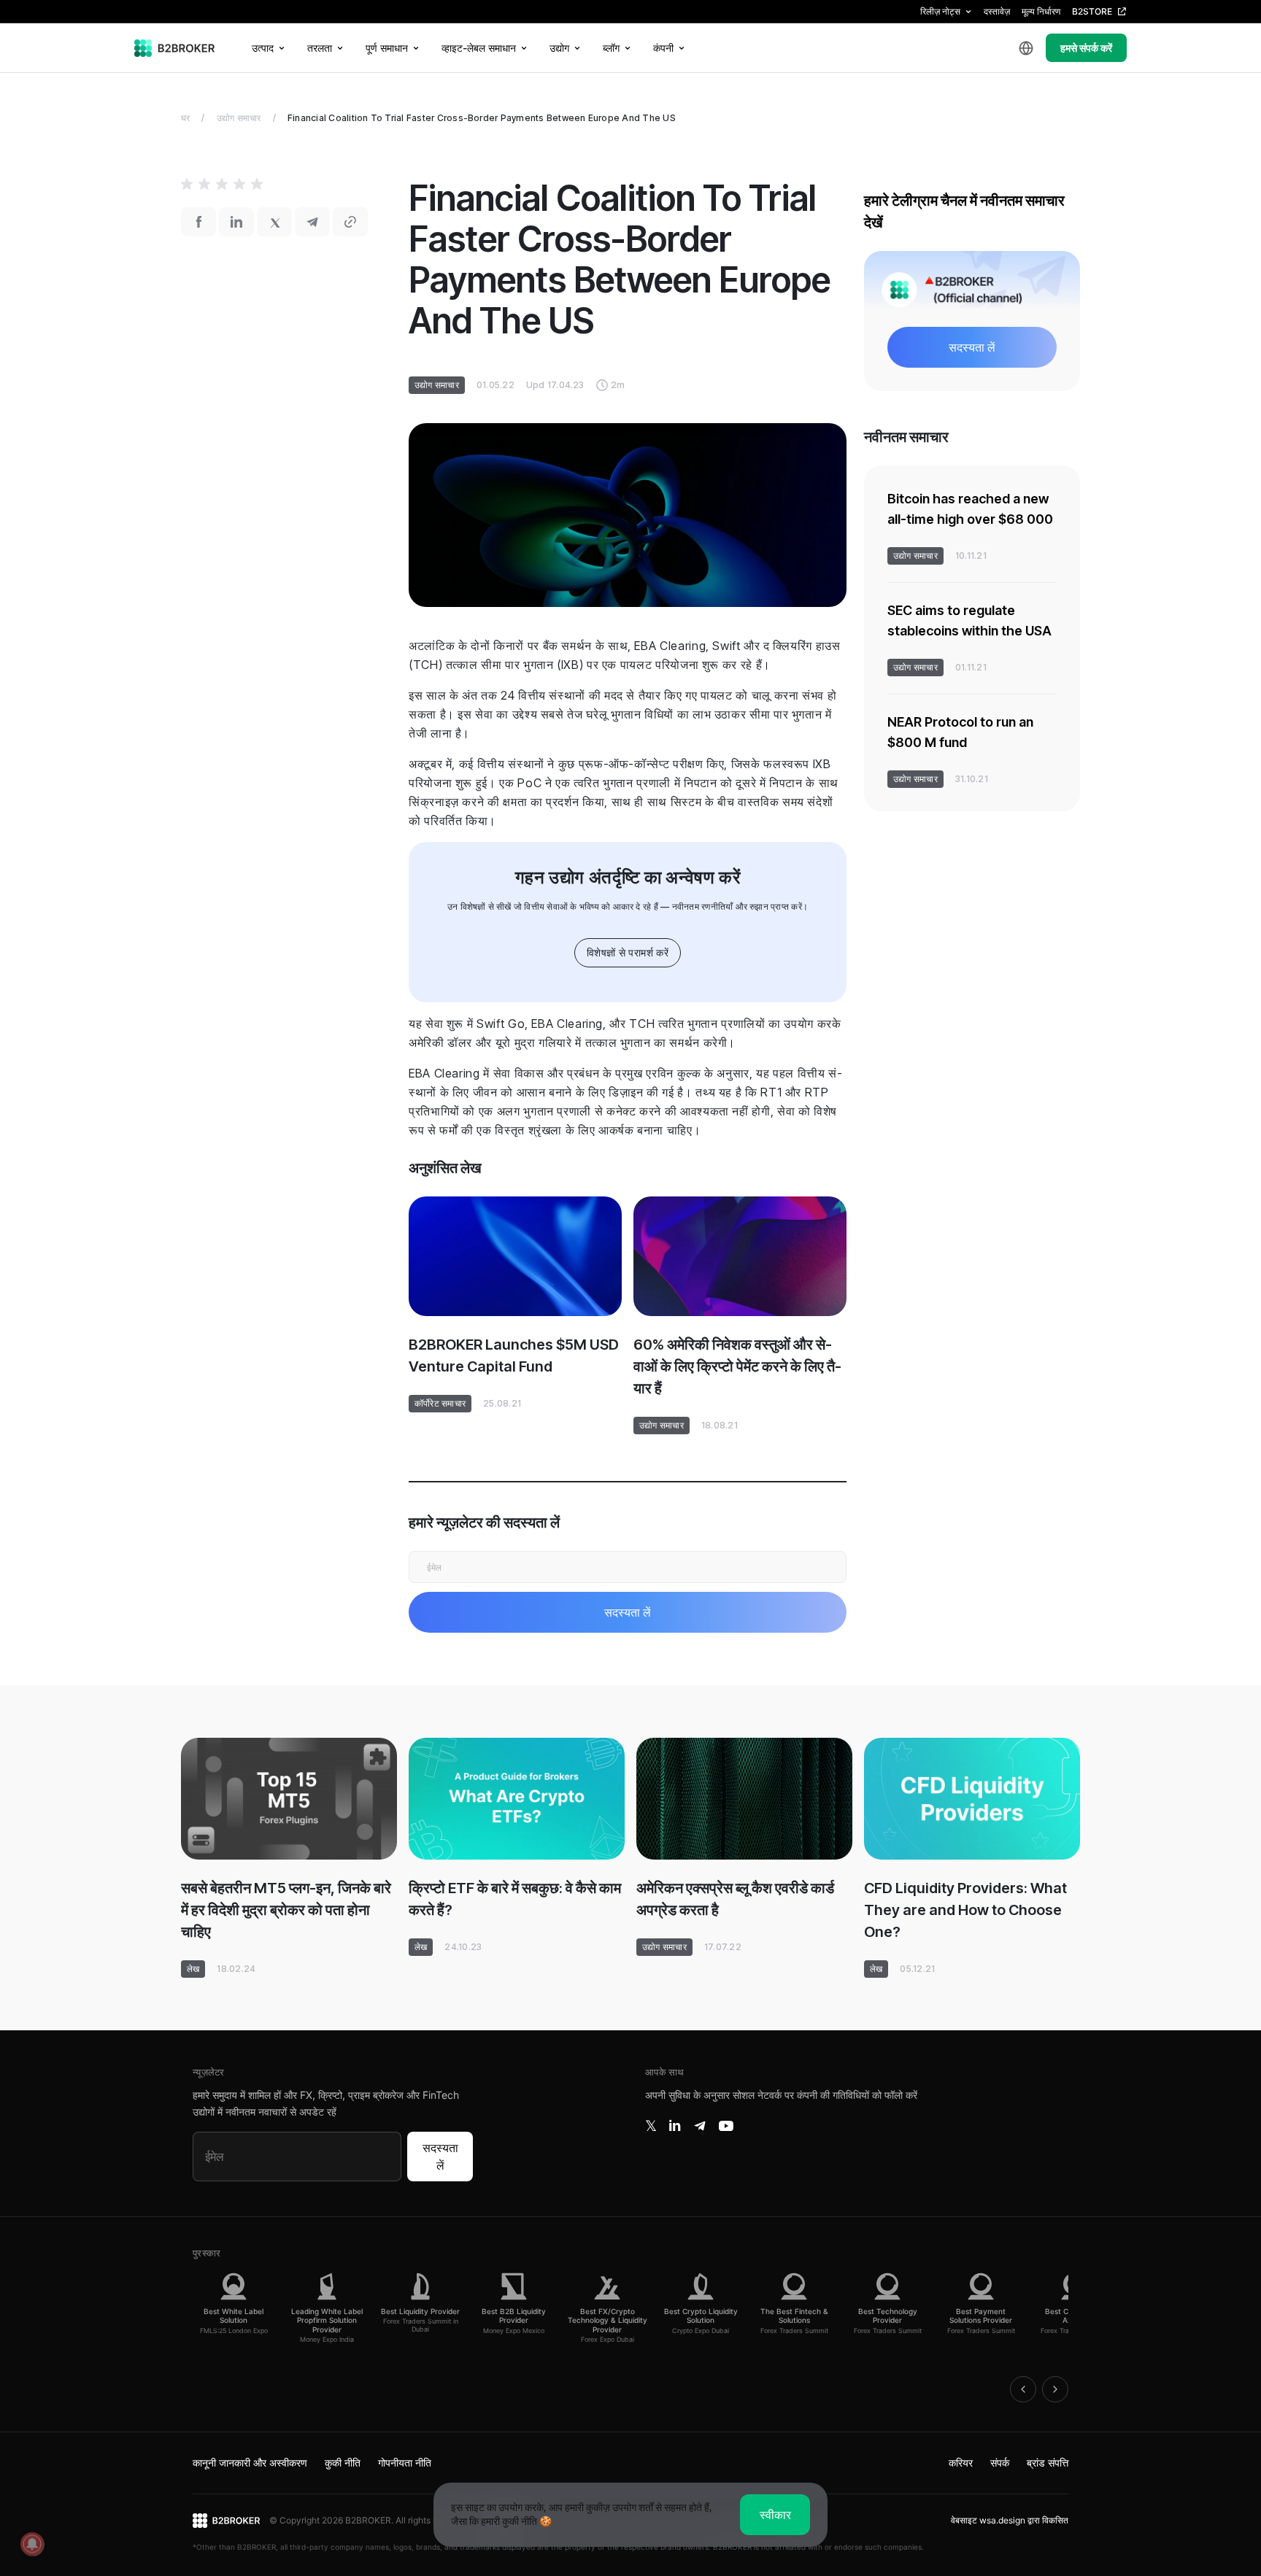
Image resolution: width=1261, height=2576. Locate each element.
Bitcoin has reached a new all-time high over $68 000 (970, 509)
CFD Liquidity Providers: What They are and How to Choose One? (965, 1910)
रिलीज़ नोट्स (940, 11)
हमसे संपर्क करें (1086, 48)
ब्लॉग (611, 48)
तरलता (320, 48)
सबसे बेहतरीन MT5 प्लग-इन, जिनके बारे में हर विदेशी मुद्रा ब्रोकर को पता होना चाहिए (286, 1910)
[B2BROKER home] (175, 48)
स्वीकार (775, 2515)
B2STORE (1092, 11)
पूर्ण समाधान (387, 48)
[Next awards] (1055, 2389)
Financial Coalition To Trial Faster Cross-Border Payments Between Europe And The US (482, 118)
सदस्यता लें (440, 2157)
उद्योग (559, 48)
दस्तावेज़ (997, 11)
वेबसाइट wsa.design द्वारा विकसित (1010, 2520)
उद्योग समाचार (239, 118)
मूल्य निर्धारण (1041, 11)
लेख (193, 1969)
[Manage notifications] (32, 2544)
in (675, 2126)
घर (185, 118)
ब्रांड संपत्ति (1048, 2463)
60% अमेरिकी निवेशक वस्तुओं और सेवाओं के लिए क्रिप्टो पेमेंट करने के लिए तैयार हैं (737, 1366)
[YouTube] (726, 2126)
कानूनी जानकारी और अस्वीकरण (250, 2463)
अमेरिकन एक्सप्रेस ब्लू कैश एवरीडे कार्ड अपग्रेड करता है (735, 1899)
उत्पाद (263, 48)
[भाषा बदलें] (1026, 48)
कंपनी (663, 48)
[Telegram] (700, 2126)
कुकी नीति (343, 2463)
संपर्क (1000, 2463)
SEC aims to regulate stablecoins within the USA (969, 620)
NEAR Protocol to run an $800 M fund (960, 732)
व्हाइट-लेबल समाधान (479, 48)
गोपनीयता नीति (405, 2463)
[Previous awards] (1023, 2389)
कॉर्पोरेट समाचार (440, 1403)
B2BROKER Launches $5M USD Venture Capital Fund (514, 1355)
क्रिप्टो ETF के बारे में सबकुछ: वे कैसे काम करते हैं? (515, 1899)
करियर (961, 2463)
